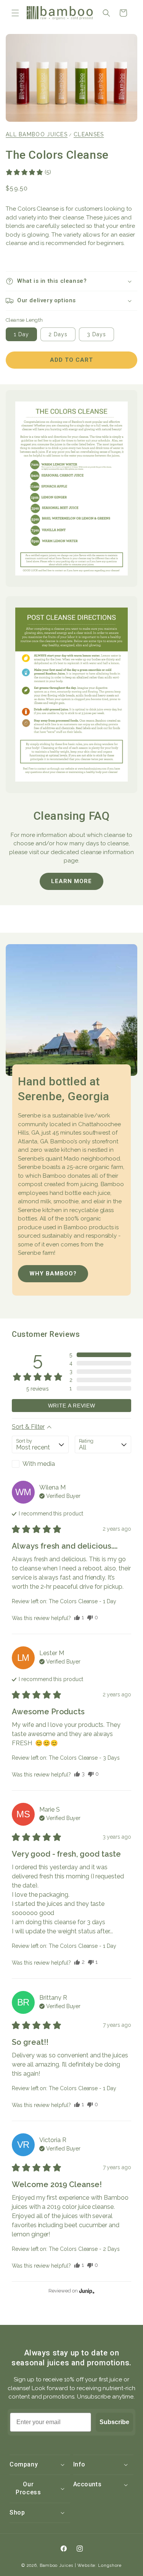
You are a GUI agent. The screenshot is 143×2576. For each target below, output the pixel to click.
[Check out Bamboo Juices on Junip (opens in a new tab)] (86, 2291)
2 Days (58, 334)
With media (39, 1464)
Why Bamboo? (53, 1273)
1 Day (21, 334)
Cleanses (89, 134)
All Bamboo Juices (37, 134)
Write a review (72, 1406)
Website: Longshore (100, 2566)
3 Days (96, 334)
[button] (15, 13)
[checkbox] (40, 1464)
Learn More (71, 881)
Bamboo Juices (56, 2566)
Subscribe (114, 2422)
